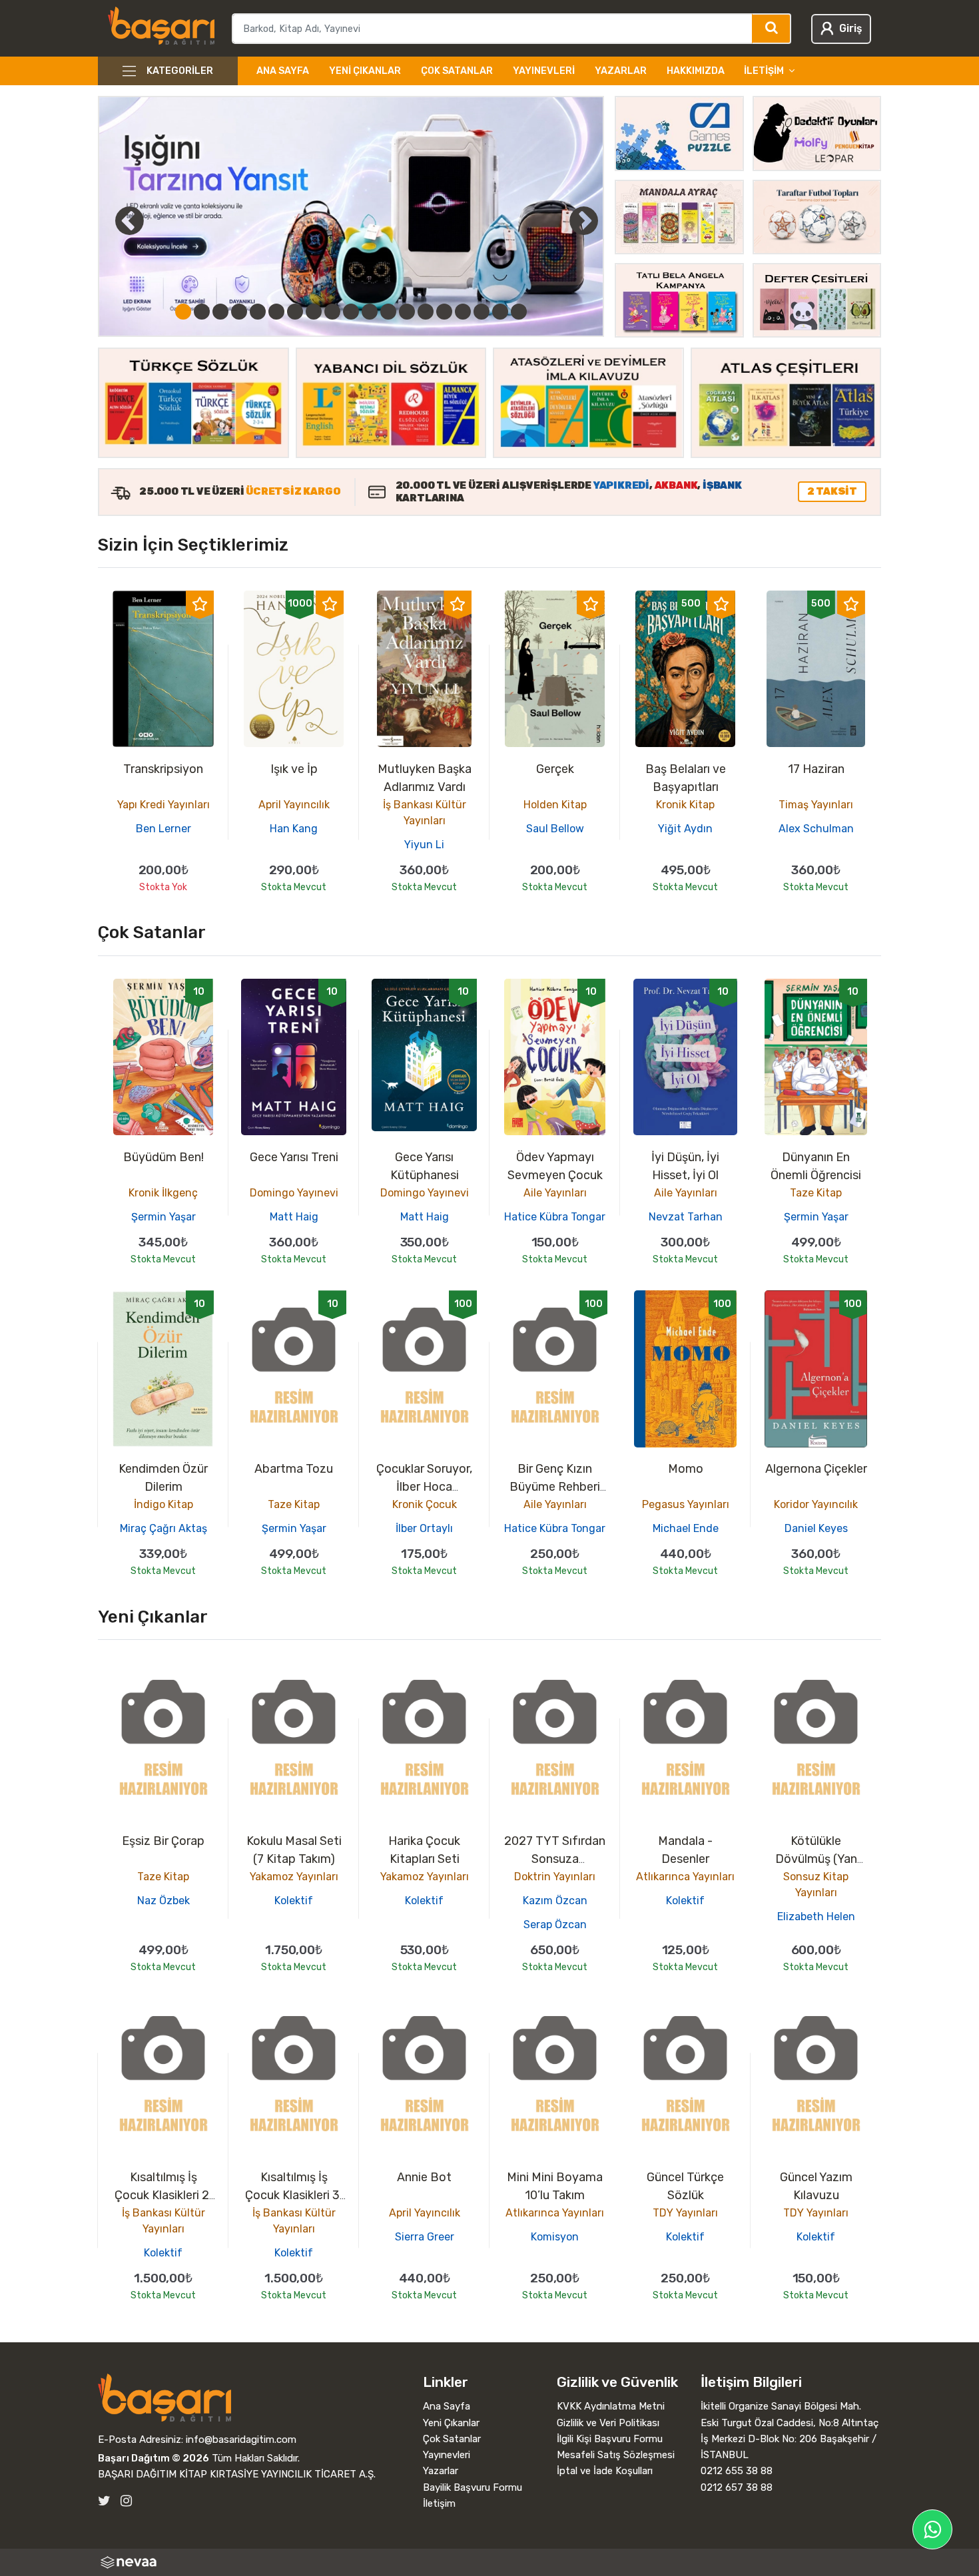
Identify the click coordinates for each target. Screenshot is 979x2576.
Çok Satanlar (457, 71)
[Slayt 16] (463, 312)
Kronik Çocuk (425, 1504)
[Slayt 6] (276, 312)
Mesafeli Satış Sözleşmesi (616, 2455)
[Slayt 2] (202, 312)
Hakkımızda (696, 71)
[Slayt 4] (239, 312)
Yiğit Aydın (685, 829)
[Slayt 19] (519, 312)
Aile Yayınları (555, 1193)
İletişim (439, 2503)
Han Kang (294, 829)
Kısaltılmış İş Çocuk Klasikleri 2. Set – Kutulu (163, 2195)
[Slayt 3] (220, 312)
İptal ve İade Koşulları (605, 2471)
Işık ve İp (294, 769)
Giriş (850, 28)
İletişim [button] (764, 71)
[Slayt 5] (258, 312)
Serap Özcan (555, 1925)
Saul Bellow (555, 829)
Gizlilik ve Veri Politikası (608, 2423)
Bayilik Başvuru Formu (473, 2487)
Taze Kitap (816, 1193)
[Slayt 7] (295, 312)
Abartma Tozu (294, 1469)
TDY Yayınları (685, 2213)
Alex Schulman (816, 829)
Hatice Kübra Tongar (555, 1217)
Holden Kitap (555, 805)
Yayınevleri (544, 71)
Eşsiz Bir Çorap (163, 1841)
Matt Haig (294, 1217)
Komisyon (555, 2237)
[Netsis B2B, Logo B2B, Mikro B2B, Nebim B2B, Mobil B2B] (489, 2562)
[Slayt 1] (183, 312)
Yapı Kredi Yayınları (163, 805)
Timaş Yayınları (816, 805)
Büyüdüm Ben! (163, 1157)
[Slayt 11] (370, 312)
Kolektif (294, 1901)
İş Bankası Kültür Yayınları (425, 813)
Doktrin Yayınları (555, 1877)
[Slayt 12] (388, 312)
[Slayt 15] (444, 312)
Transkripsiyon (163, 769)
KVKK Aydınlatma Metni (611, 2406)
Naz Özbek (163, 1901)
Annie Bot (424, 2177)
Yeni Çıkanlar (365, 71)
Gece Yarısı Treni (294, 1157)
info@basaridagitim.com (241, 2440)
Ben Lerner (163, 829)
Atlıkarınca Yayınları (685, 1877)
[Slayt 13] (407, 312)
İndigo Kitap (163, 1504)
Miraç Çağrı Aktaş (163, 1528)
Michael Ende (686, 1528)
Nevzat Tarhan (686, 1217)
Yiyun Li (424, 845)
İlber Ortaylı (424, 1528)
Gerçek (555, 769)
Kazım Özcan (555, 1901)
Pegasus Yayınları (686, 1504)
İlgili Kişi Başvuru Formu (610, 2439)
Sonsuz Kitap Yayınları (816, 1885)
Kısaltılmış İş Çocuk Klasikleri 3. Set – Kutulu (294, 2195)
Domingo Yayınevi (294, 1193)
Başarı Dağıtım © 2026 (154, 2458)
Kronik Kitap (685, 805)
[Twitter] (104, 2501)
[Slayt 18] (500, 312)
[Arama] (772, 29)
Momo (686, 1469)
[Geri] (115, 220)
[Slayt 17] (482, 312)
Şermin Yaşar (163, 1217)
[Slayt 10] (351, 312)
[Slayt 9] (332, 312)
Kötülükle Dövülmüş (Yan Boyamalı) (816, 1859)
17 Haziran (816, 769)
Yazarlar (621, 71)
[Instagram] (126, 2501)
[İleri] (583, 220)
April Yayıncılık (294, 805)
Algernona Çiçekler (816, 1469)
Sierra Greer (425, 2237)
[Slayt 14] (426, 312)
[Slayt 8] (314, 312)
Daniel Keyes (816, 1528)
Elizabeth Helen (816, 1917)
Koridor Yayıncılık (816, 1504)
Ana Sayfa (283, 71)
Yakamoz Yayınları (294, 1877)
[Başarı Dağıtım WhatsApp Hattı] (932, 2529)
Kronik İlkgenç (163, 1193)
